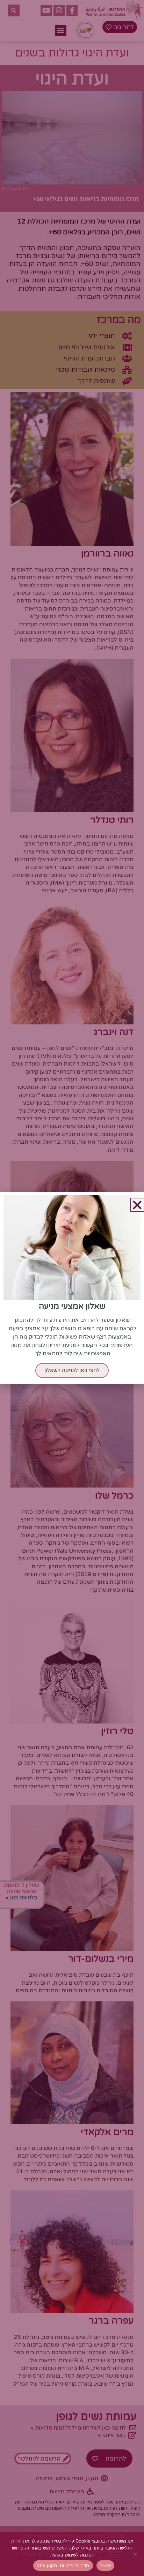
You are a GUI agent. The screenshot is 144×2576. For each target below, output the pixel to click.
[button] (137, 1205)
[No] (135, 2554)
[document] (72, 1288)
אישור (105, 2566)
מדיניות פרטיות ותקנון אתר (63, 2566)
